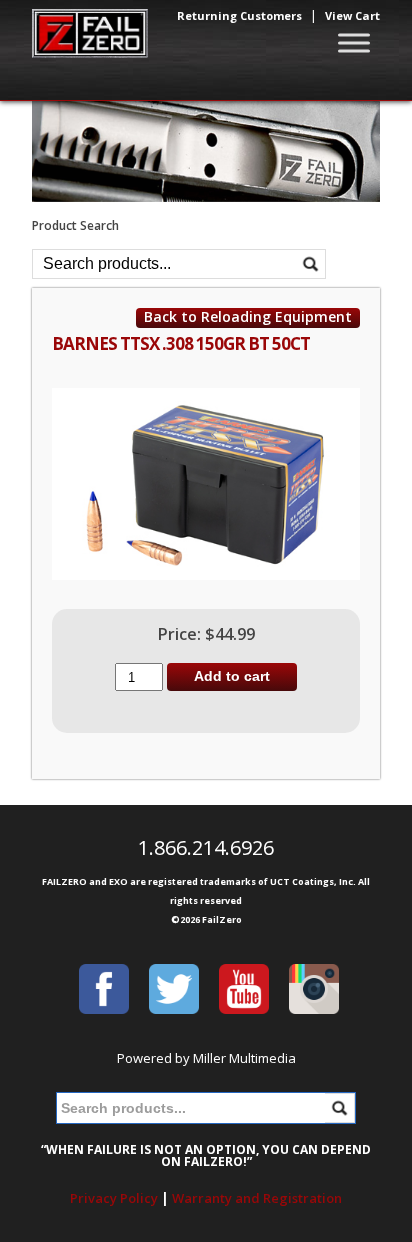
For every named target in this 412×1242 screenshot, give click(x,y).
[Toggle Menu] (354, 43)
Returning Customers (239, 15)
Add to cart (232, 676)
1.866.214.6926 (206, 847)
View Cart (352, 15)
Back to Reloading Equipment (248, 317)
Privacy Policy (114, 1198)
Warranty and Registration (257, 1198)
